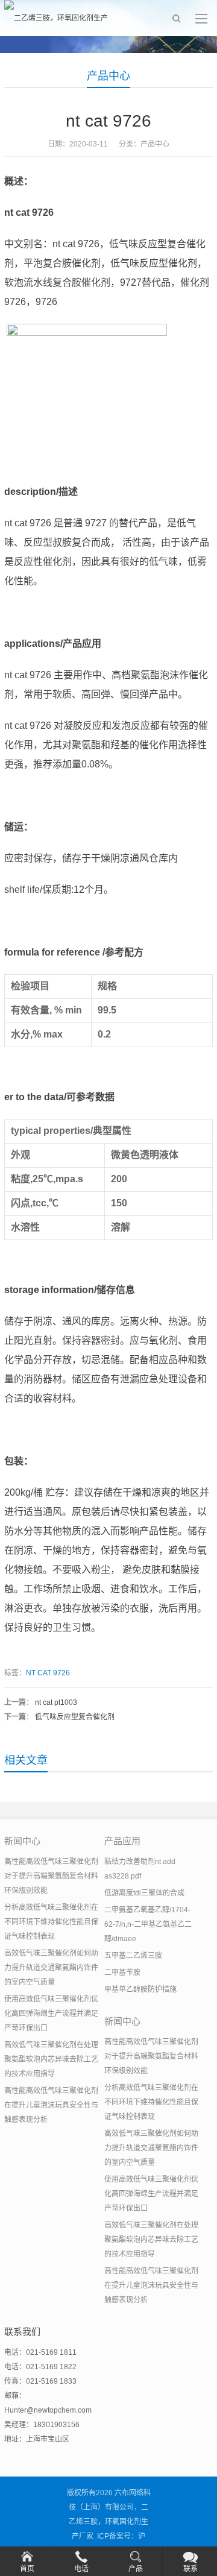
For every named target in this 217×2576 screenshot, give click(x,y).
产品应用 (122, 1841)
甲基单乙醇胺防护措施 (140, 1989)
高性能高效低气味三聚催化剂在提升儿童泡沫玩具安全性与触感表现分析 (51, 2105)
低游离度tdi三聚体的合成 (144, 1893)
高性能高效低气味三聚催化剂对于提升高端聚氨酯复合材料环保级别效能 (51, 1876)
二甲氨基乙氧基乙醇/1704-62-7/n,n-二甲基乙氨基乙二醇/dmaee (148, 1924)
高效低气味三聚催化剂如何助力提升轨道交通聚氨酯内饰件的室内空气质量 (51, 1968)
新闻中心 (22, 1841)
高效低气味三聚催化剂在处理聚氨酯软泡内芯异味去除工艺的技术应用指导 (51, 2059)
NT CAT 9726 (48, 1673)
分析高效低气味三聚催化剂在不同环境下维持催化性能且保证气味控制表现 (51, 1922)
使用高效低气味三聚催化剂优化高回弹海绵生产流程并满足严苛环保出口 (51, 2014)
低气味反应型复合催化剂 (75, 1717)
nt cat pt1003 (56, 1702)
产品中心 (108, 76)
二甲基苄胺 (122, 1973)
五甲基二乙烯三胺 (133, 1956)
